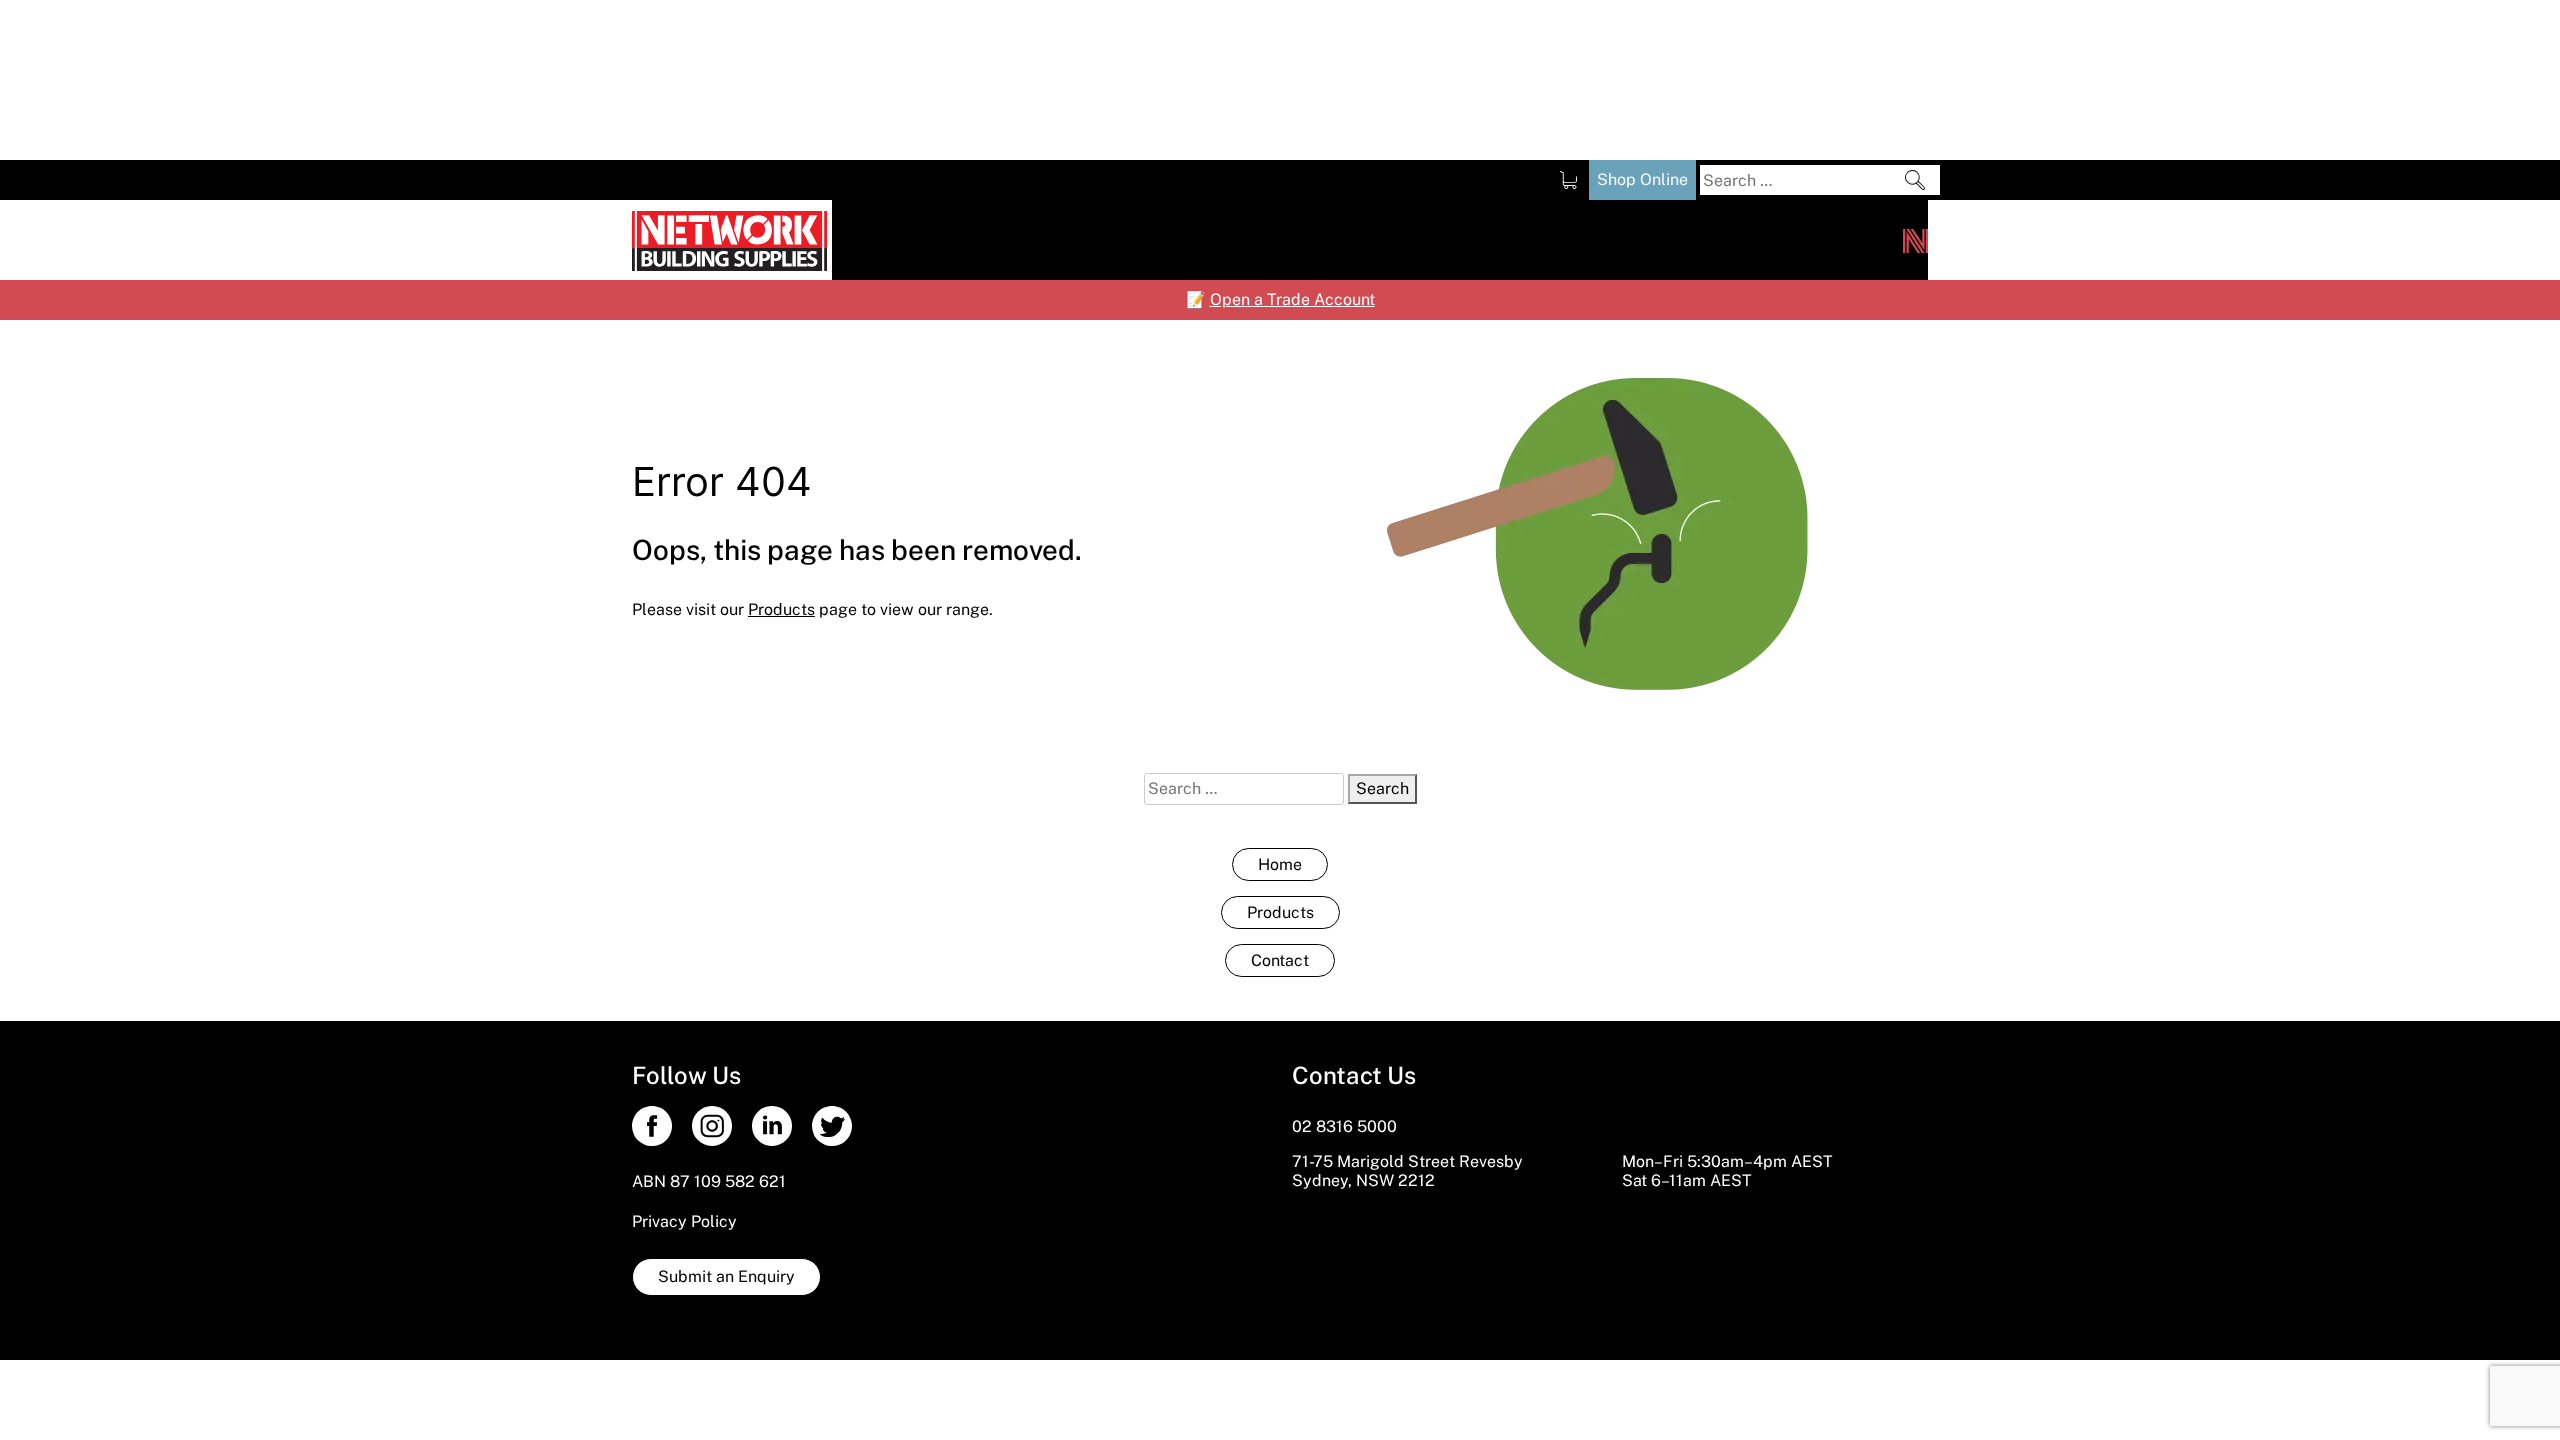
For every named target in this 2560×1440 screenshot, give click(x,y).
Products (1280, 912)
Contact (1280, 960)
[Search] (1915, 180)
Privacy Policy (684, 1221)
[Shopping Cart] (1568, 180)
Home (1280, 864)
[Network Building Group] (1915, 240)
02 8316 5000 (1344, 1126)
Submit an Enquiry (726, 1276)
